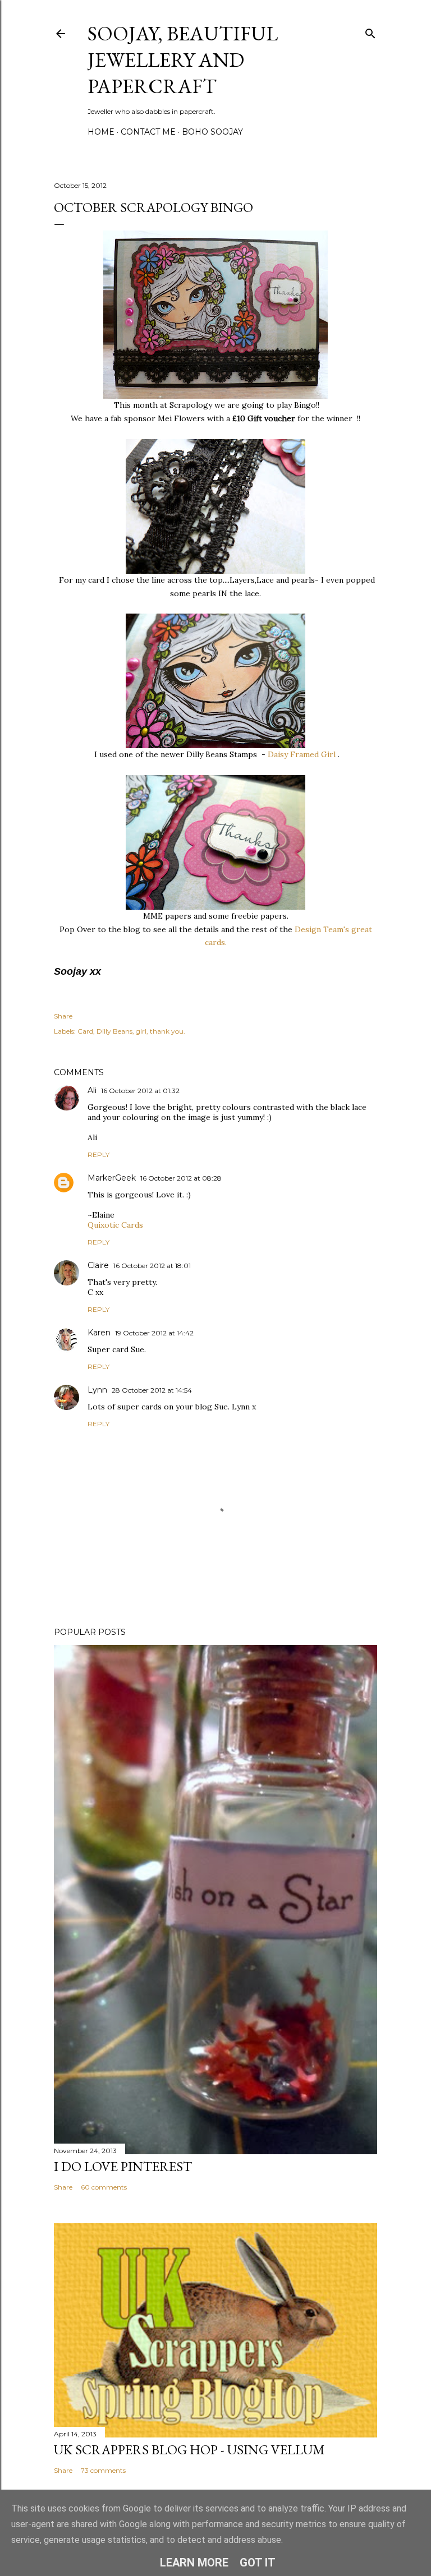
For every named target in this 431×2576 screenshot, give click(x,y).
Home (101, 132)
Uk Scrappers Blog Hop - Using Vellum (189, 2450)
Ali (92, 1090)
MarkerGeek (112, 1178)
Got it (258, 2563)
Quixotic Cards (115, 1225)
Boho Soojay (212, 132)
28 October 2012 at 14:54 (152, 1390)
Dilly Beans (114, 1031)
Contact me (148, 132)
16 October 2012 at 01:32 (140, 1091)
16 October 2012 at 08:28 (181, 1178)
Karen (99, 1333)
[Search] (370, 31)
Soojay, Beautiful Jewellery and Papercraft (183, 60)
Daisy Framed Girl (302, 754)
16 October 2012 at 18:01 (152, 1266)
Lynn (97, 1390)
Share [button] (63, 1016)
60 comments (104, 2187)
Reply (98, 1155)
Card (85, 1031)
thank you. (168, 1031)
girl (141, 1031)
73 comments (103, 2470)
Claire (98, 1265)
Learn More (194, 2563)
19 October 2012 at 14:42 (154, 1333)
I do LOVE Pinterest (123, 2166)
